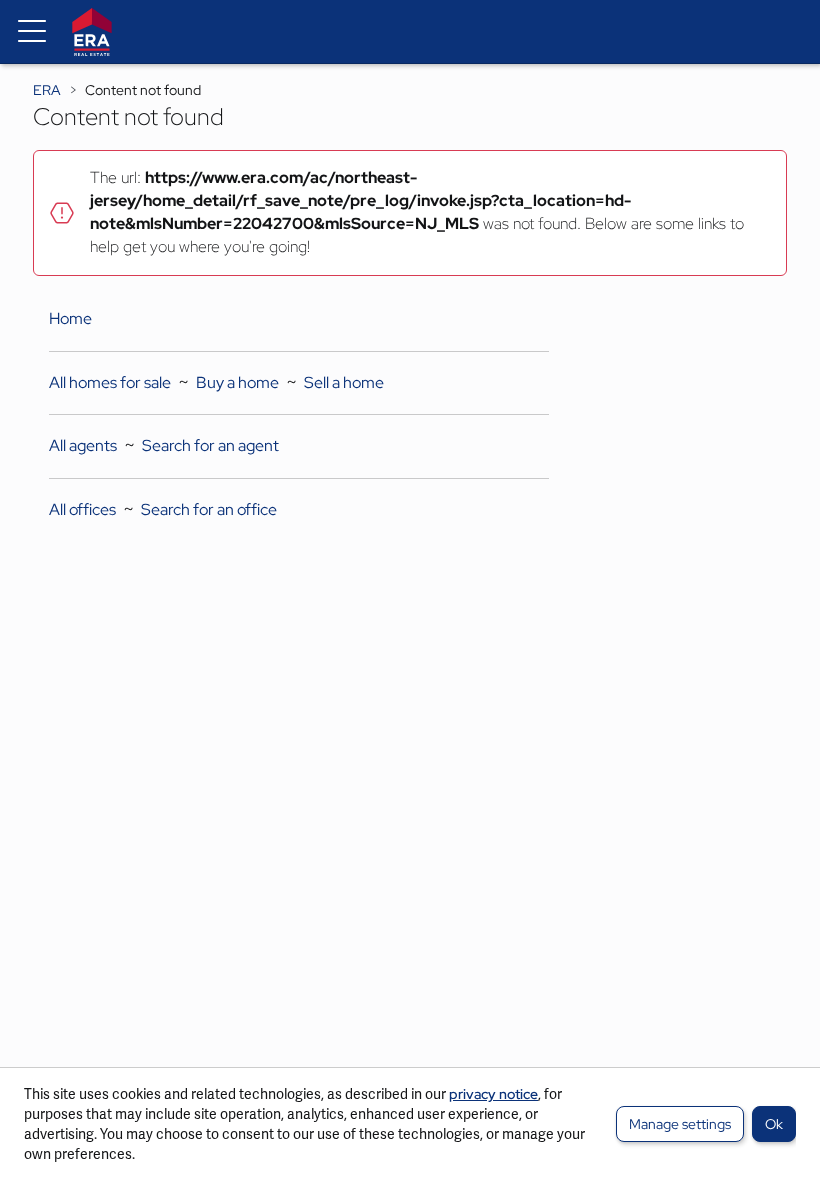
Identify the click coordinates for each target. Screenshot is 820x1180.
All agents (83, 445)
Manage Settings (680, 1124)
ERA (47, 90)
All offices (82, 509)
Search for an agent (210, 445)
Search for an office (209, 509)
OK (774, 1124)
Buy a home (237, 382)
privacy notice (493, 1094)
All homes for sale (110, 382)
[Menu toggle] (32, 32)
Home (70, 318)
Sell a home (344, 382)
